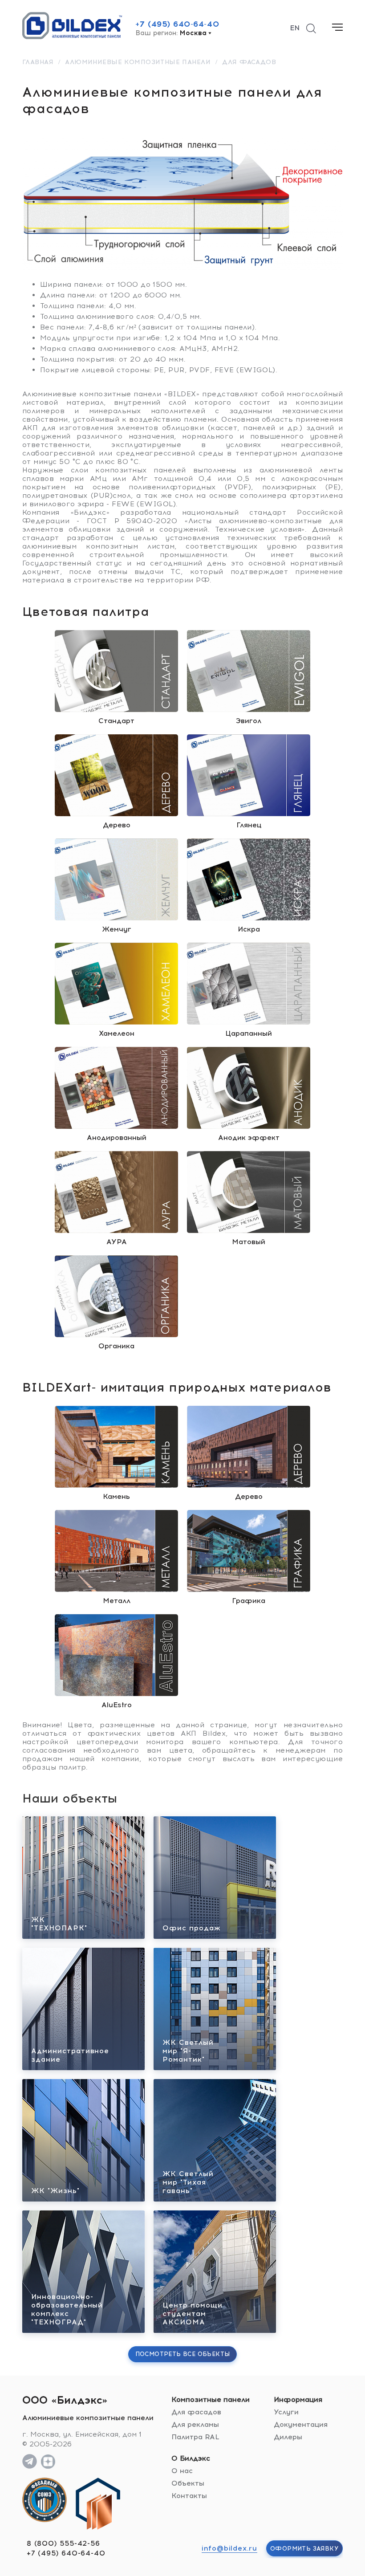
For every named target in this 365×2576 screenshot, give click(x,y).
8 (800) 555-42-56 (63, 2543)
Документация (301, 2424)
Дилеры (288, 2437)
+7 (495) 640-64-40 (177, 24)
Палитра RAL (195, 2437)
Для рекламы (195, 2424)
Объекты (188, 2483)
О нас (182, 2471)
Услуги (286, 2412)
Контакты (189, 2496)
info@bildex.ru (229, 2548)
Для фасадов (196, 2412)
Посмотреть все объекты (183, 2354)
